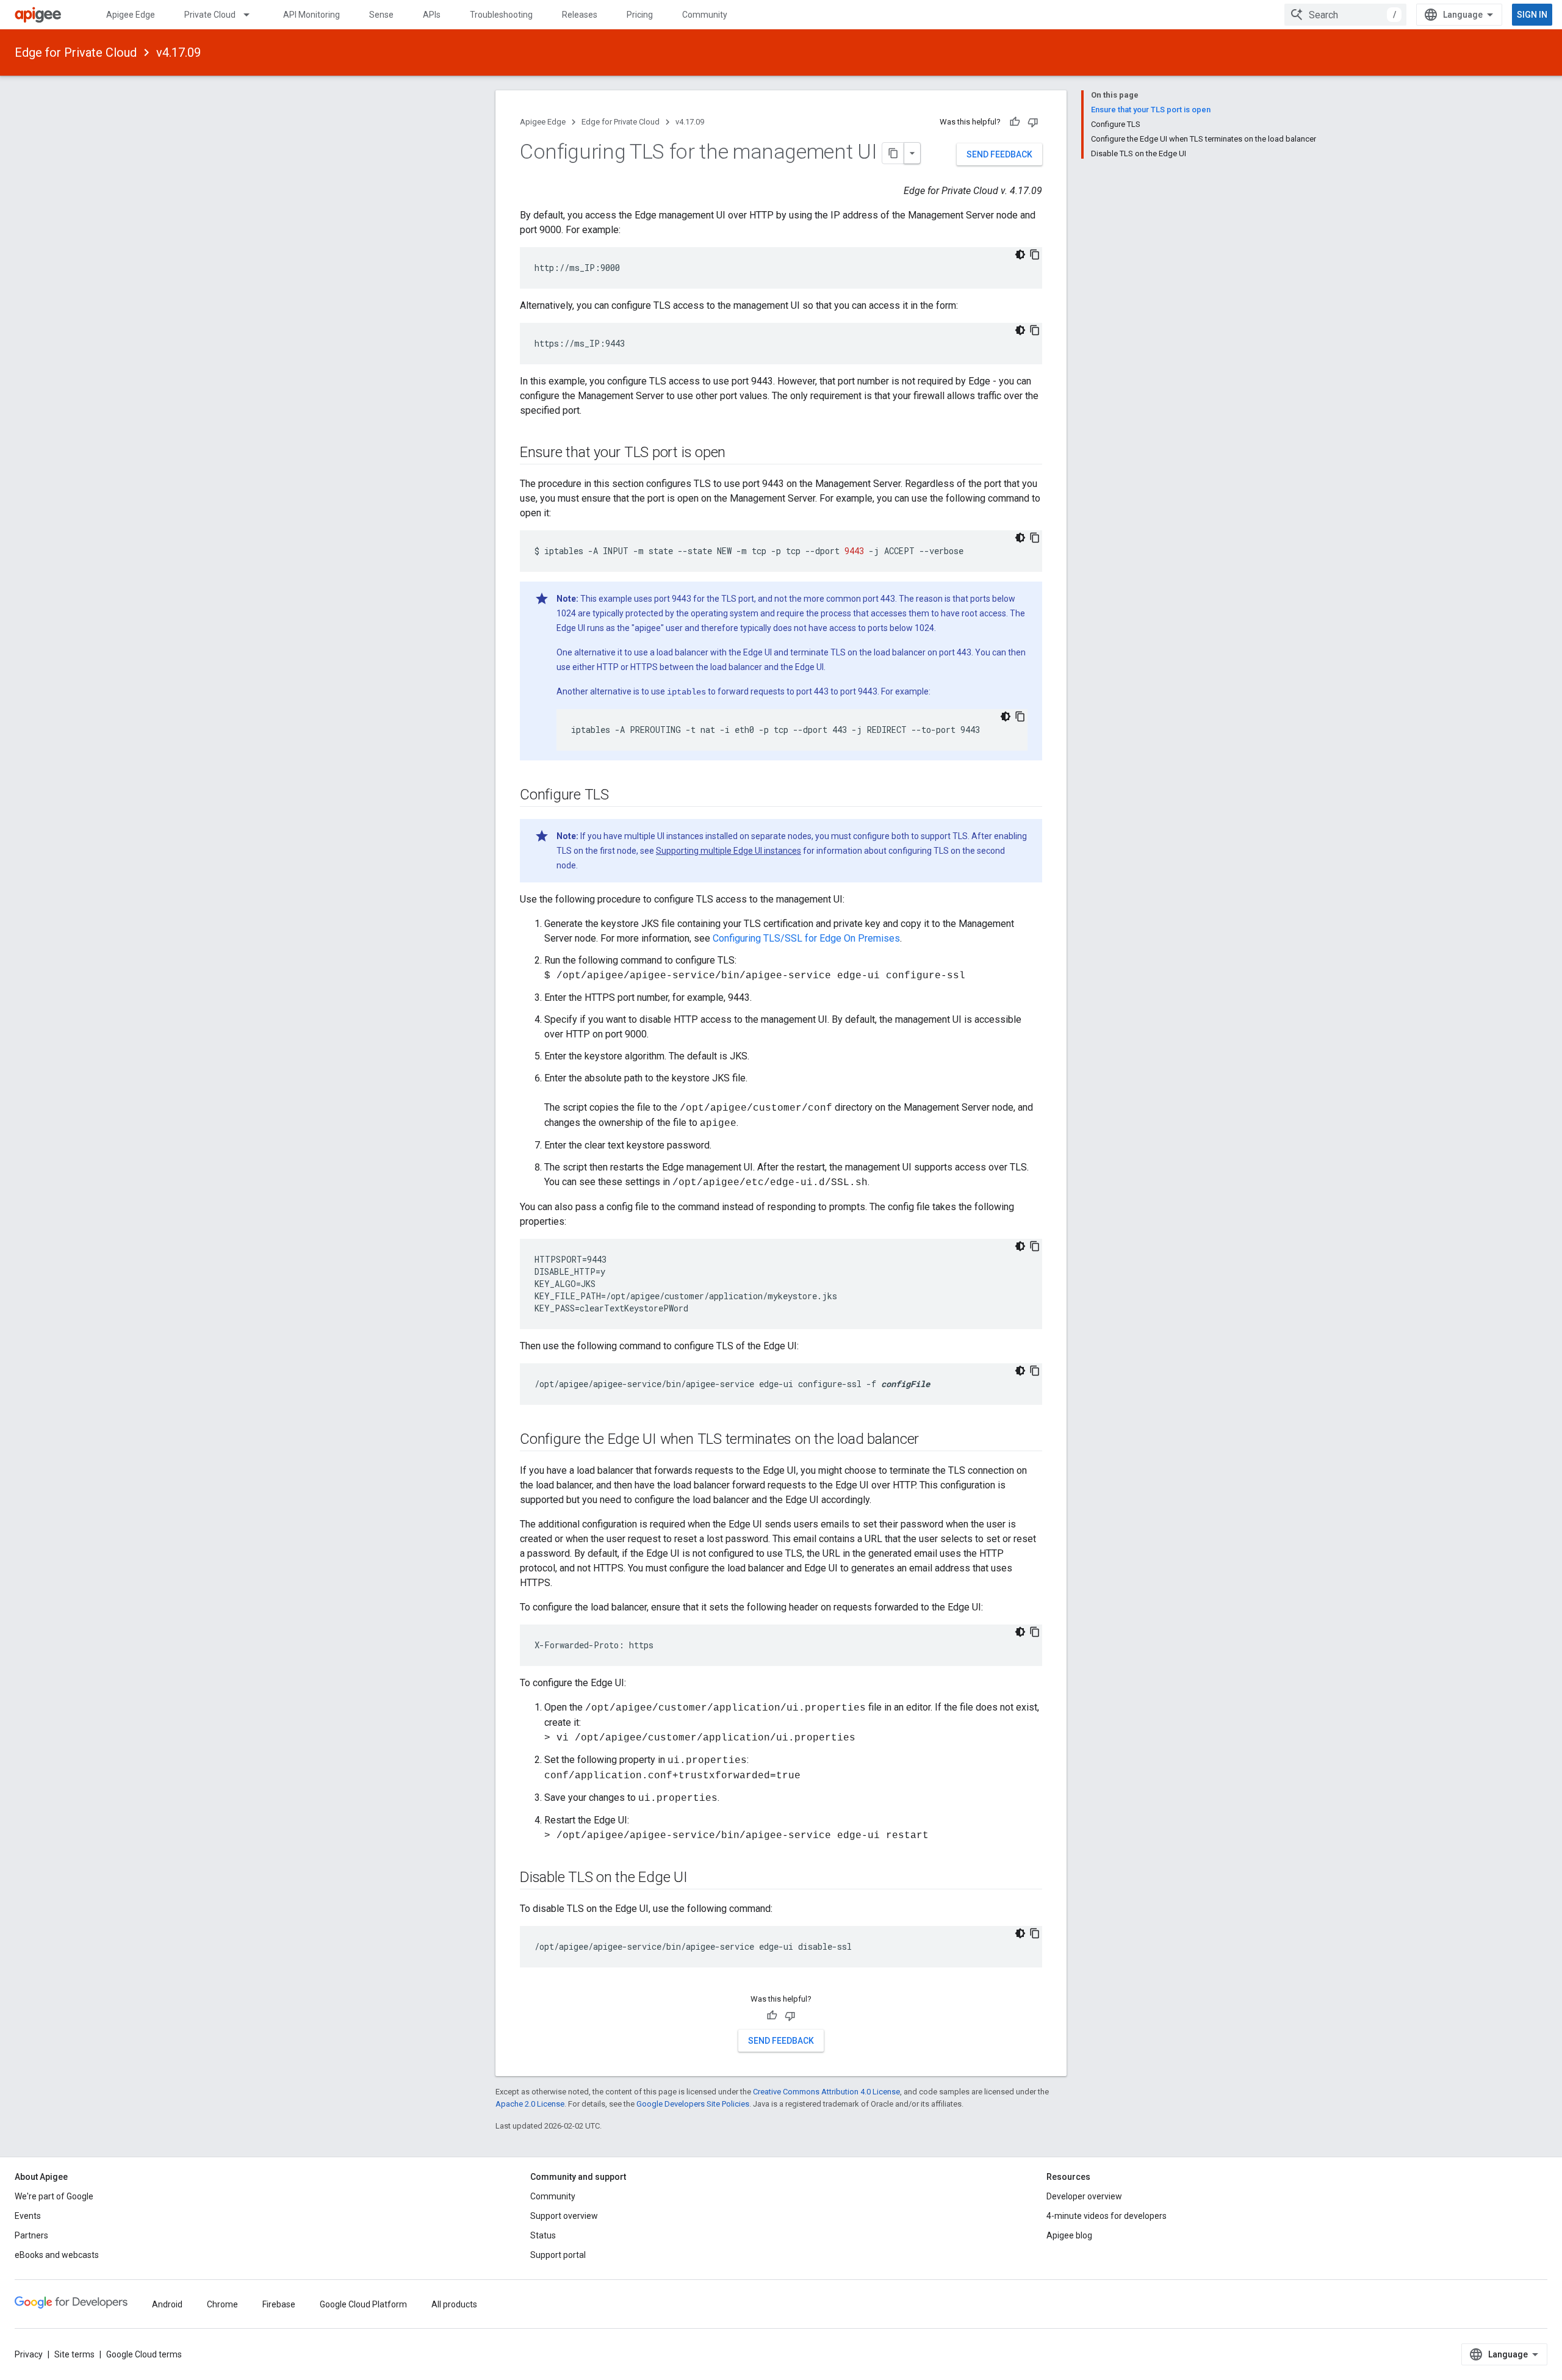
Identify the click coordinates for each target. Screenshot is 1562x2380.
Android (167, 2304)
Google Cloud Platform (363, 2304)
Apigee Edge (131, 15)
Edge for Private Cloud (76, 52)
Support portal (558, 2255)
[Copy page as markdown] (893, 153)
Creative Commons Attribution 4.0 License (826, 2092)
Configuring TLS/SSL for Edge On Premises (806, 938)
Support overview (564, 2216)
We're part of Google (54, 2196)
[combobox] (1345, 15)
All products (454, 2304)
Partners (31, 2235)
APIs (432, 15)
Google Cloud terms (144, 2354)
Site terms (74, 2354)
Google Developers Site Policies (693, 2104)
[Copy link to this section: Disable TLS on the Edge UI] (700, 1878)
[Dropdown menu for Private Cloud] (252, 15)
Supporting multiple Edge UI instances (729, 851)
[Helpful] (1015, 122)
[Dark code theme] (1020, 254)
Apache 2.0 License (530, 2104)
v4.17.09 (178, 52)
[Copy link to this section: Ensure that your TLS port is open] (738, 453)
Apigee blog (1069, 2235)
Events (28, 2216)
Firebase (279, 2304)
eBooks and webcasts (57, 2255)
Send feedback (999, 154)
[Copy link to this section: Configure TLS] (621, 796)
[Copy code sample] (1035, 254)
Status (543, 2235)
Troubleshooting (501, 15)
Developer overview (1084, 2196)
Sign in (1532, 15)
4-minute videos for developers (1107, 2216)
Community (705, 15)
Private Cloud (210, 15)
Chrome (222, 2304)
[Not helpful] (1033, 122)
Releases (580, 15)
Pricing (640, 15)
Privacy (29, 2354)
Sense (381, 15)
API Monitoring (311, 15)
